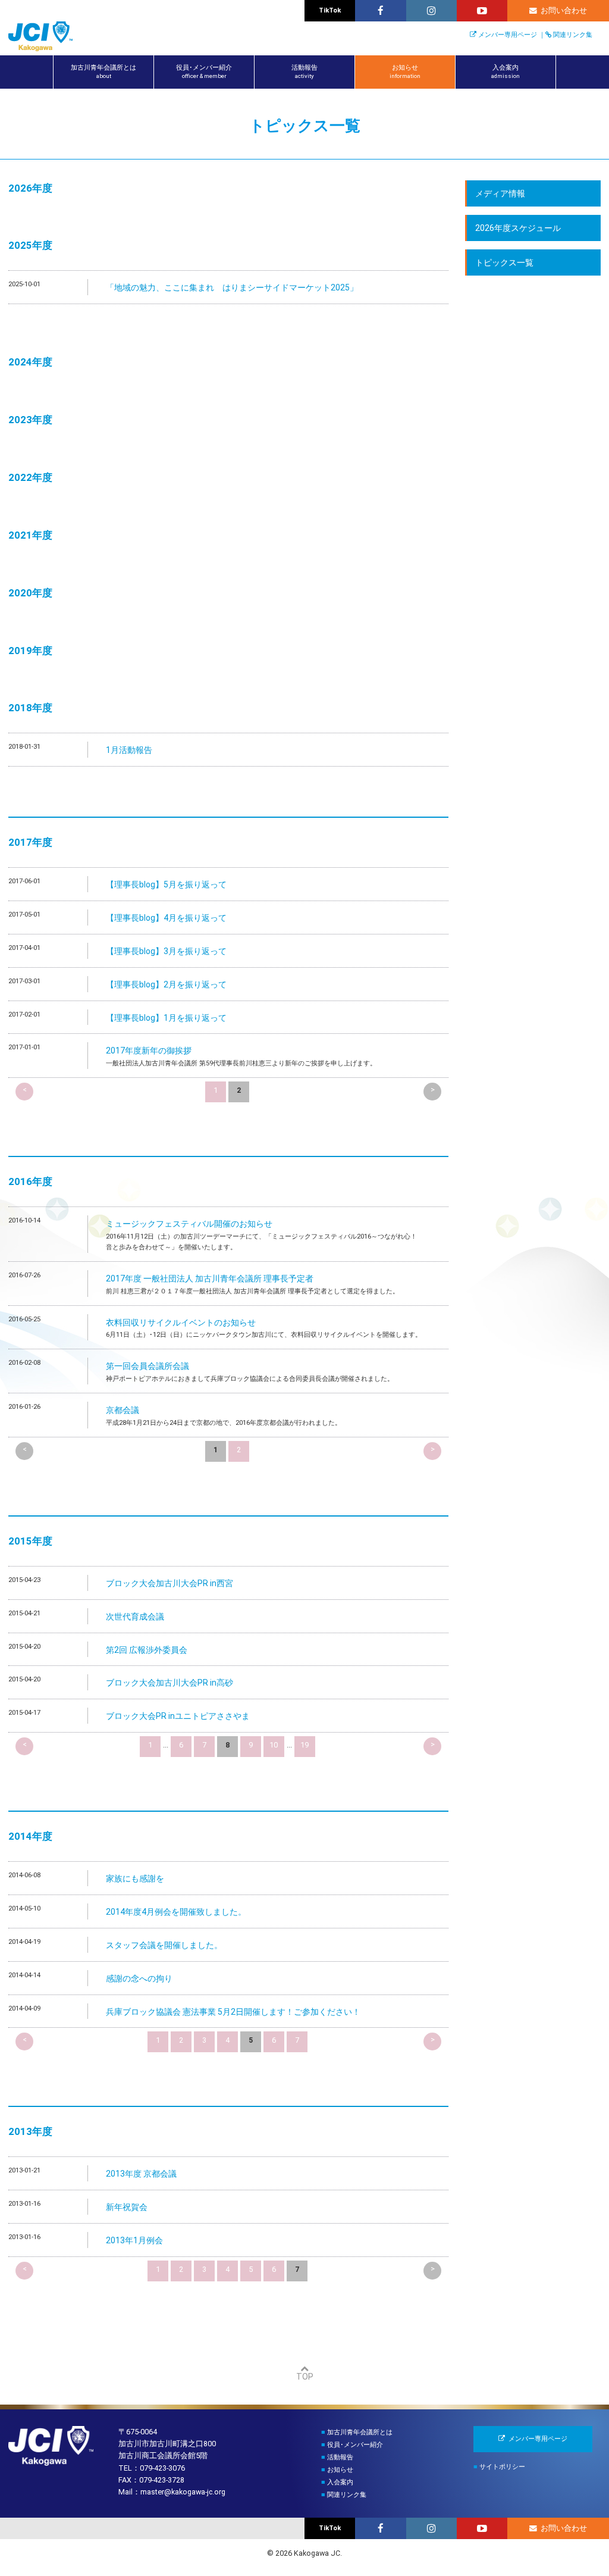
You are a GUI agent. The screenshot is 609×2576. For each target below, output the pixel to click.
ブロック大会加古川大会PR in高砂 (169, 1683)
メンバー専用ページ (508, 35)
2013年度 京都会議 (141, 2174)
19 (304, 1745)
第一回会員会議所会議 (147, 1366)
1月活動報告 (129, 750)
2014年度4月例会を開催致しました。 (176, 1912)
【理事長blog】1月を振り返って (166, 1018)
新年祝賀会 (127, 2207)
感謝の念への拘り (139, 1978)
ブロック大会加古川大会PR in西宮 (169, 1583)
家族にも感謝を (135, 1878)
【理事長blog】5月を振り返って (166, 884)
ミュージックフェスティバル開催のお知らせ (189, 1224)
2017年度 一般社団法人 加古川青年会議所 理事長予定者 (210, 1278)
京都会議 (123, 1410)
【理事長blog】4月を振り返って (166, 918)
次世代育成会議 (135, 1617)
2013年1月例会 (134, 2240)
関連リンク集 (573, 35)
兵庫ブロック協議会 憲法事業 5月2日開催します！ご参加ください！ (233, 2012)
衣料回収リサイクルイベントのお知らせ (181, 1323)
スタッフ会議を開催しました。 (164, 1945)
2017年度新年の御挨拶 (149, 1051)
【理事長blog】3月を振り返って (166, 951)
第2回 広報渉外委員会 (147, 1650)
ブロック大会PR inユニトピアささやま (178, 1716)
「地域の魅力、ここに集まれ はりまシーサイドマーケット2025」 (232, 287)
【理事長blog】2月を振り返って (166, 984)
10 (274, 1745)
